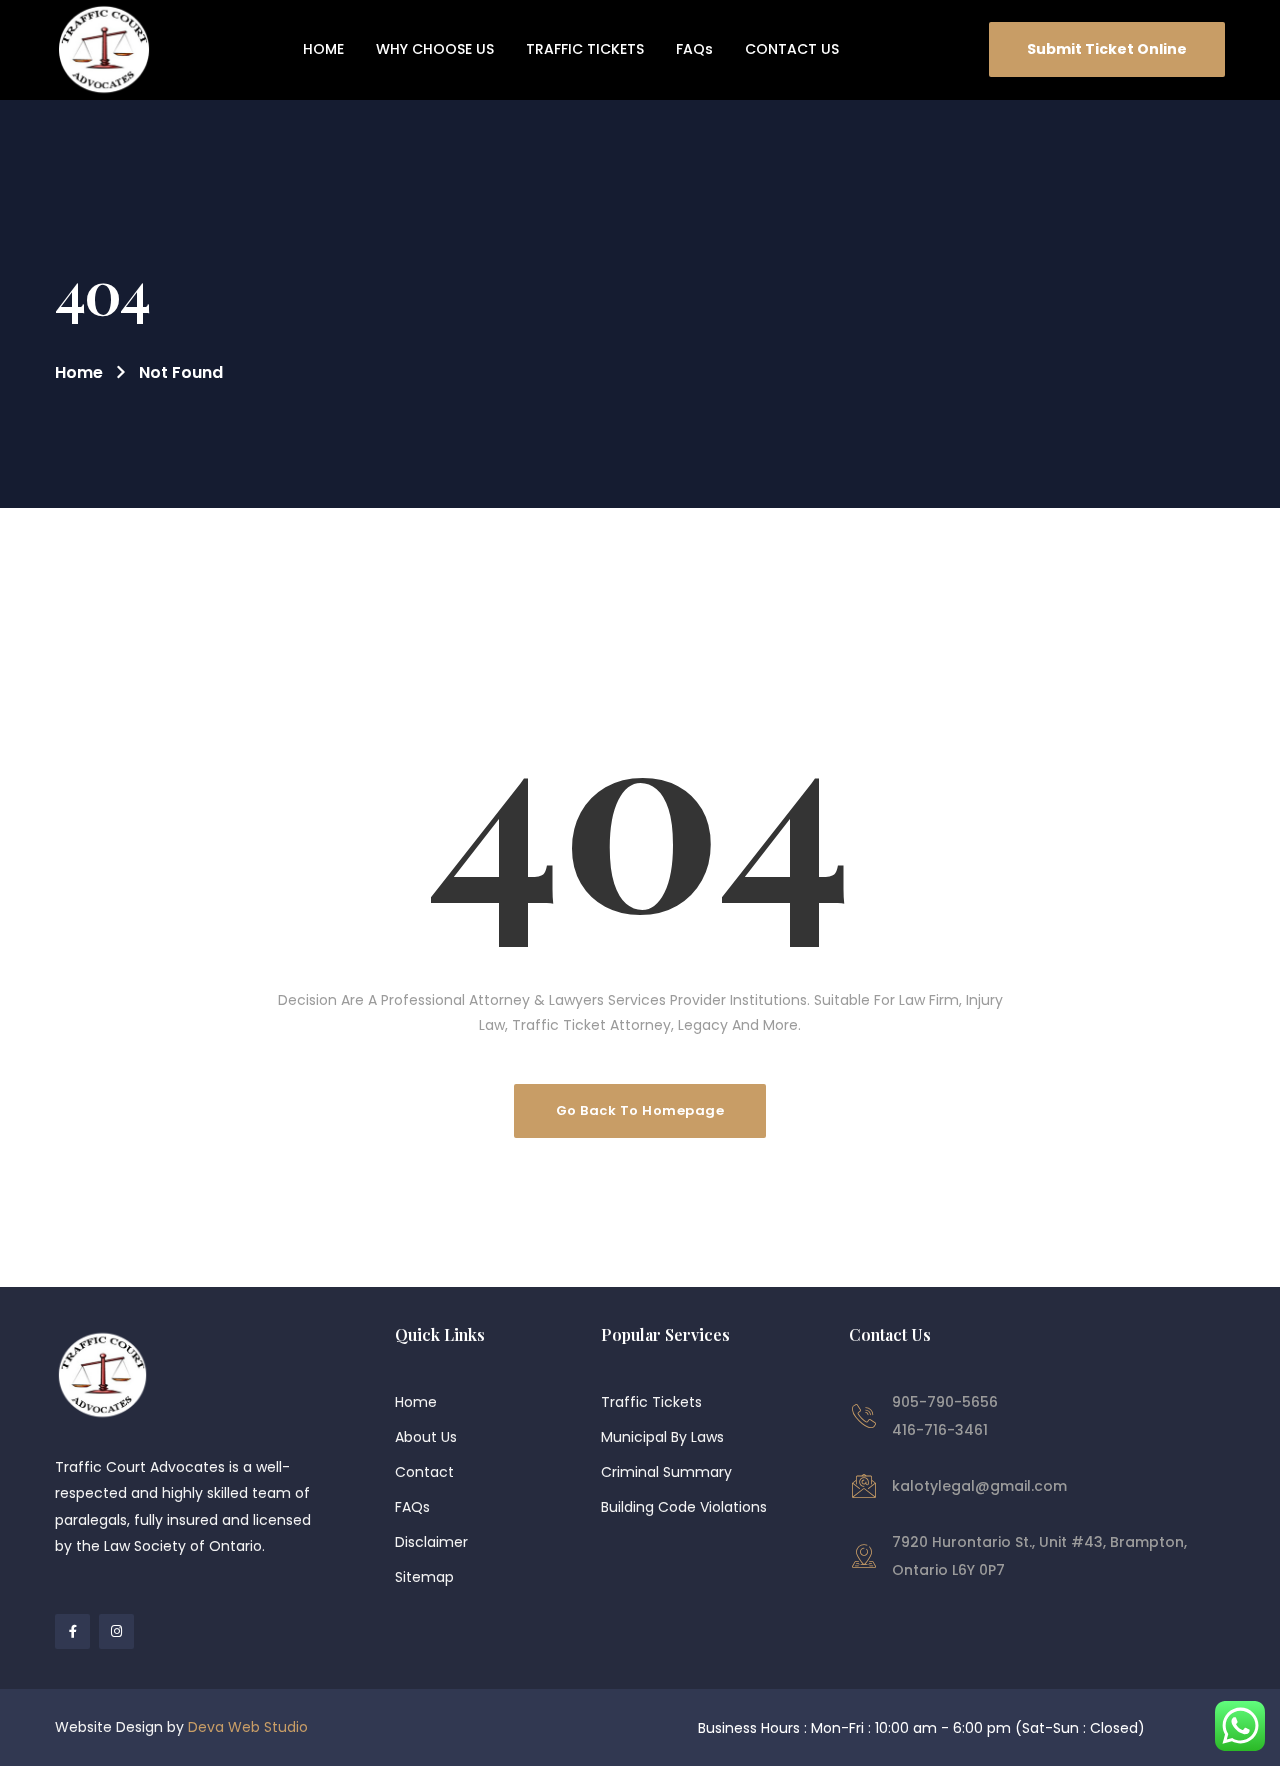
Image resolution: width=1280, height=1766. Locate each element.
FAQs (412, 1507)
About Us (426, 1437)
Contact (424, 1472)
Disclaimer (431, 1542)
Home (79, 372)
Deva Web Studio (248, 1727)
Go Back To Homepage (640, 1110)
